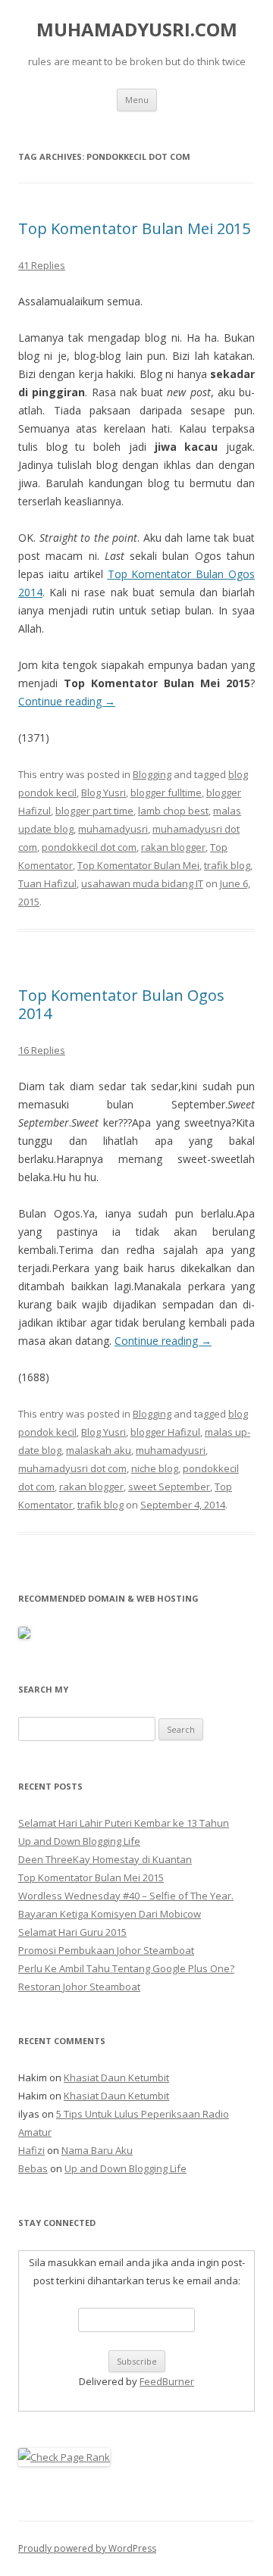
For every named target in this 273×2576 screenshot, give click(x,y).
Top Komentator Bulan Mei (138, 865)
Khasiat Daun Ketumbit (116, 2077)
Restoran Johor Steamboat (79, 1987)
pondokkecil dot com (89, 847)
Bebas (33, 2168)
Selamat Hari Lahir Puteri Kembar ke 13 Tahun (124, 1823)
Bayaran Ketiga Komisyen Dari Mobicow (110, 1914)
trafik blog (227, 865)
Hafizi (31, 2150)
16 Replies (42, 1050)
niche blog (155, 1468)
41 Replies (42, 265)
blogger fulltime (166, 792)
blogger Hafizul (165, 1432)
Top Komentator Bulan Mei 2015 (134, 228)
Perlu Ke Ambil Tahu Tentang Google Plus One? (126, 1968)
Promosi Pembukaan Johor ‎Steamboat (106, 1950)
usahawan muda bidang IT (142, 883)
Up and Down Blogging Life (79, 1841)
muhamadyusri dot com (72, 1468)
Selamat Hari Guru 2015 (72, 1932)
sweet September (169, 1487)
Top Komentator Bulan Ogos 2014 (121, 1004)
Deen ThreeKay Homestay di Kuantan (105, 1859)
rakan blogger (173, 847)
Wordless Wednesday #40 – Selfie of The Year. (126, 1896)
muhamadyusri (113, 829)
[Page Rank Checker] (64, 2457)
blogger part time (94, 811)
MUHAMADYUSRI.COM (137, 30)
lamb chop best (173, 811)
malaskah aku (99, 1450)
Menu (137, 100)
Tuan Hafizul (47, 883)
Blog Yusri (104, 792)
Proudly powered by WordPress (87, 2548)
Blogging (152, 774)
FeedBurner (167, 2381)
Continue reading (67, 701)
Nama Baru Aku (97, 2150)
